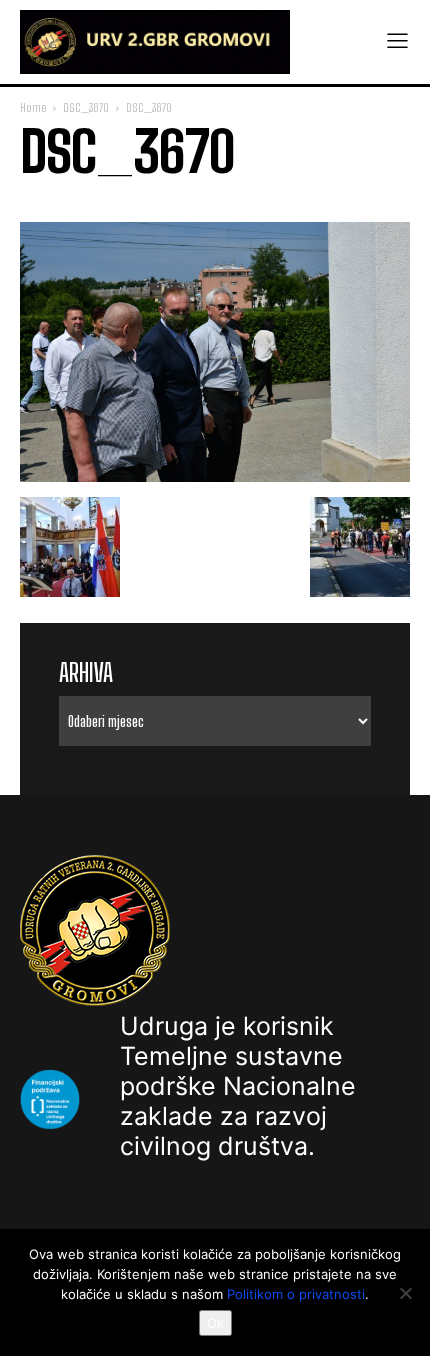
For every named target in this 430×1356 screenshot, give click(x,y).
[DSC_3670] (215, 476)
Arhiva (86, 672)
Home (33, 107)
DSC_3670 (86, 107)
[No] (405, 1293)
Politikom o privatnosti (296, 1294)
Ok (215, 1323)
